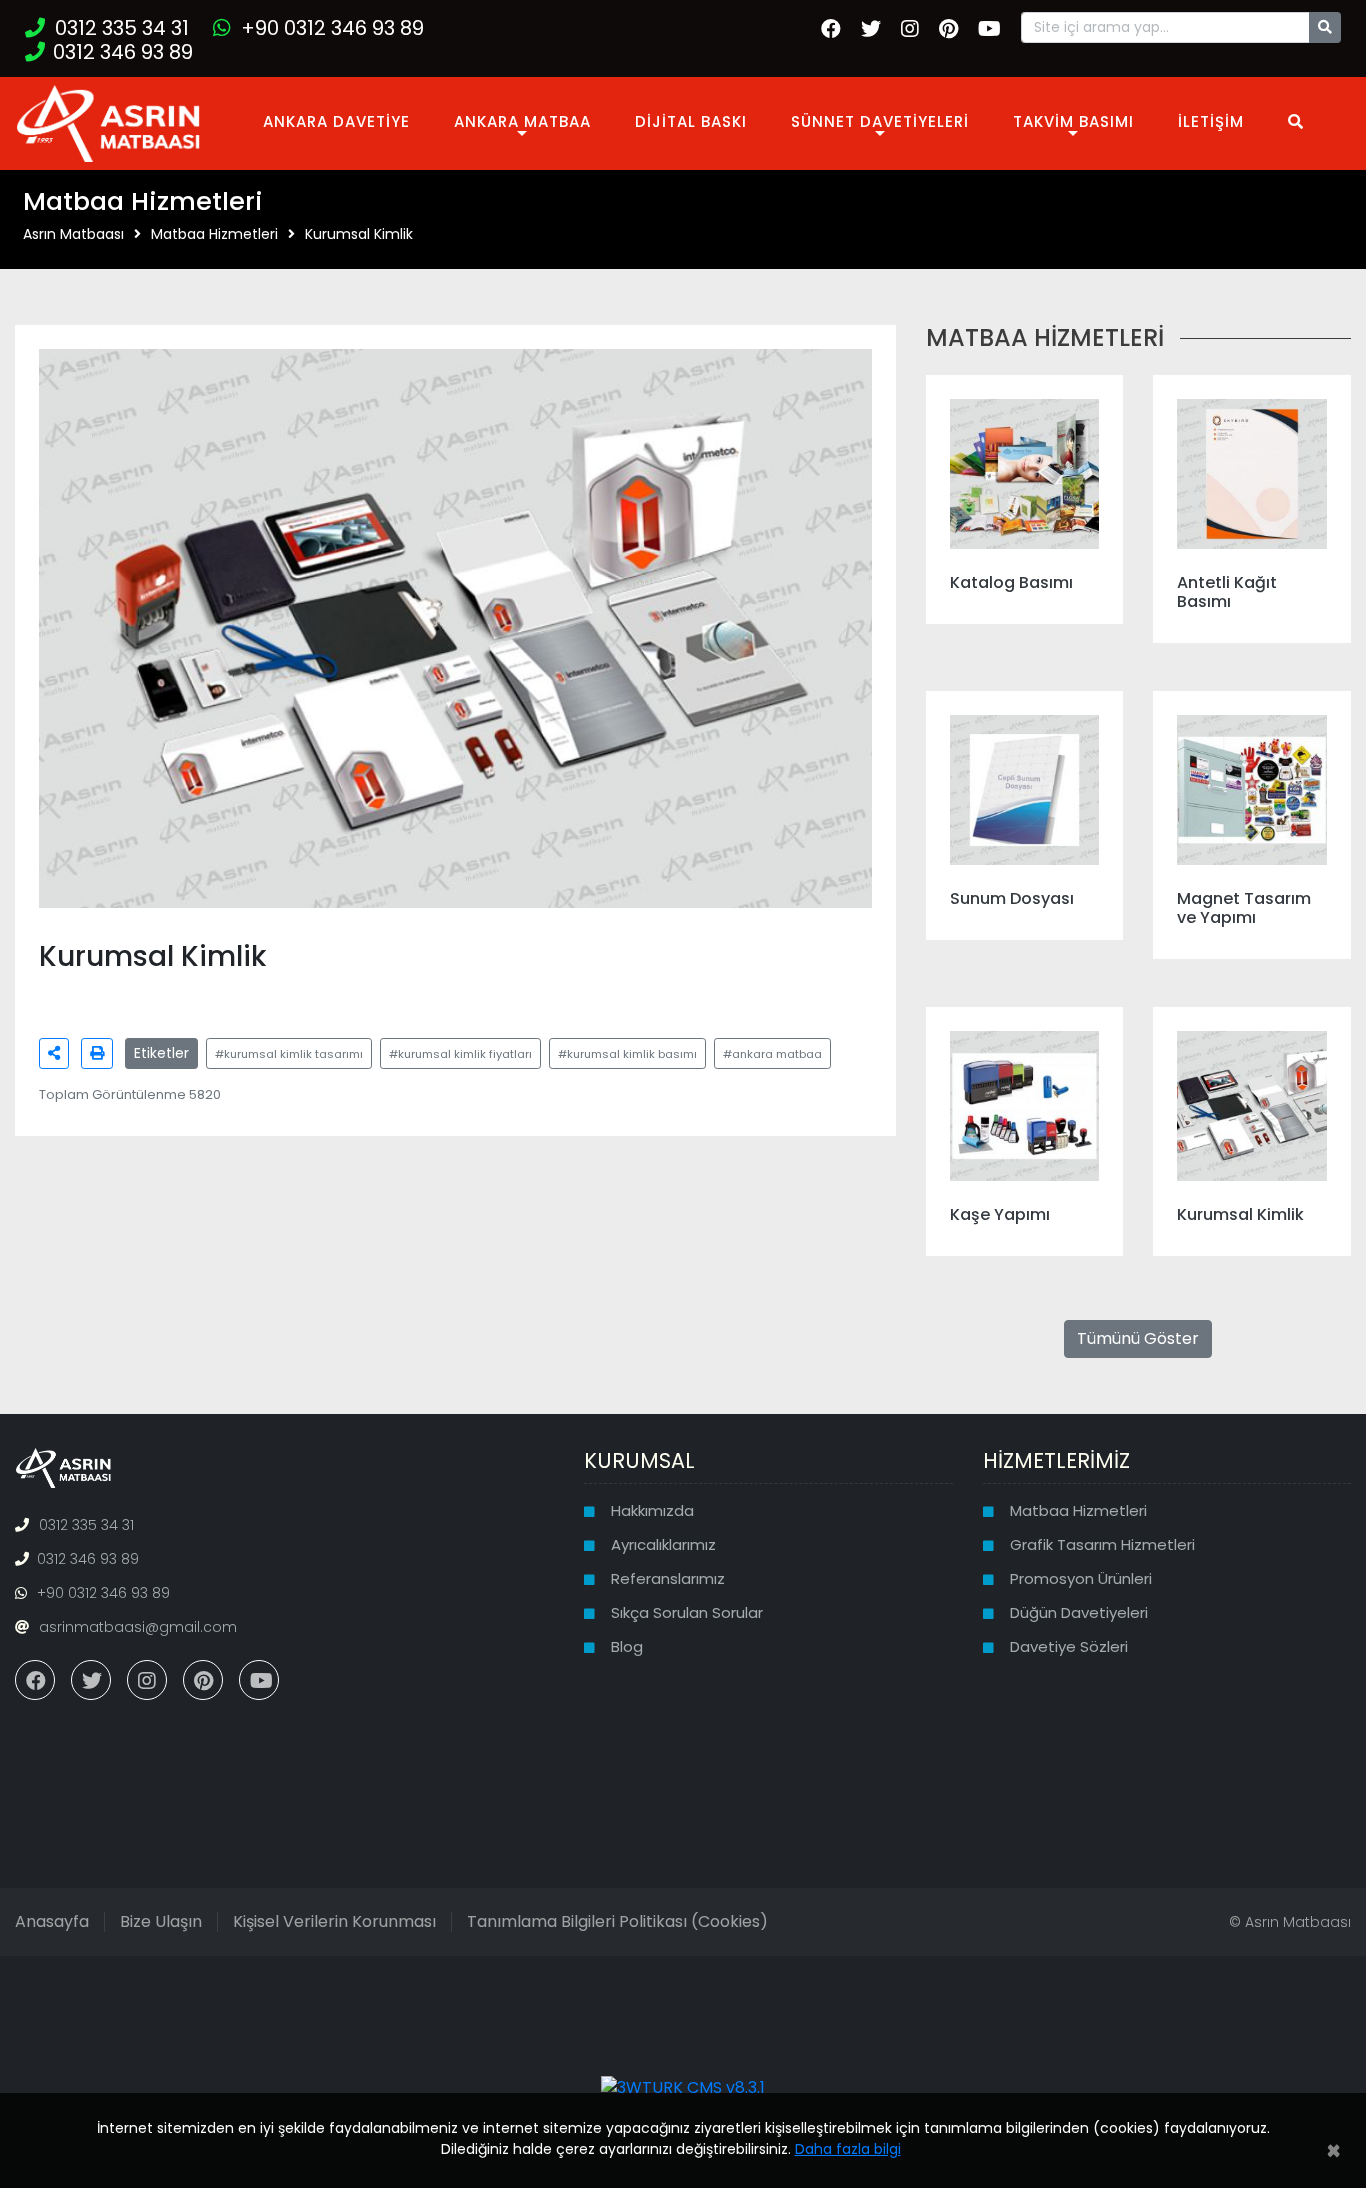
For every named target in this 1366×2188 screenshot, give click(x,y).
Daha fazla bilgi (848, 2149)
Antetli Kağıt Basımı (1227, 592)
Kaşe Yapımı (1000, 1214)
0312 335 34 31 (122, 28)
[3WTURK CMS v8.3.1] (683, 2087)
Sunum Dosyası (1012, 898)
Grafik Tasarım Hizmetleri (1102, 1544)
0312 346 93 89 (123, 52)
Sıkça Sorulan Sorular (687, 1612)
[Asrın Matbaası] (108, 121)
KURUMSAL (639, 1460)
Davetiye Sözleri (1069, 1646)
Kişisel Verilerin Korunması (334, 1921)
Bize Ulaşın (161, 1921)
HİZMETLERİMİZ (1056, 1460)
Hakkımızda (652, 1510)
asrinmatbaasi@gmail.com (138, 1627)
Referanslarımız (668, 1578)
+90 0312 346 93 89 (332, 28)
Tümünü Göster (1138, 1338)
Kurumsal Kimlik (359, 234)
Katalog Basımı (1011, 582)
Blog (627, 1646)
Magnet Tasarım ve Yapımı (1244, 908)
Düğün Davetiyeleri (1079, 1612)
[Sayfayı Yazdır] (97, 1053)
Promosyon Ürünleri (1081, 1578)
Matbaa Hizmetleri (214, 234)
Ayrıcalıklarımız (663, 1544)
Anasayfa (52, 1921)
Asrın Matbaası (73, 234)
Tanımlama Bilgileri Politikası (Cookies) (617, 1921)
